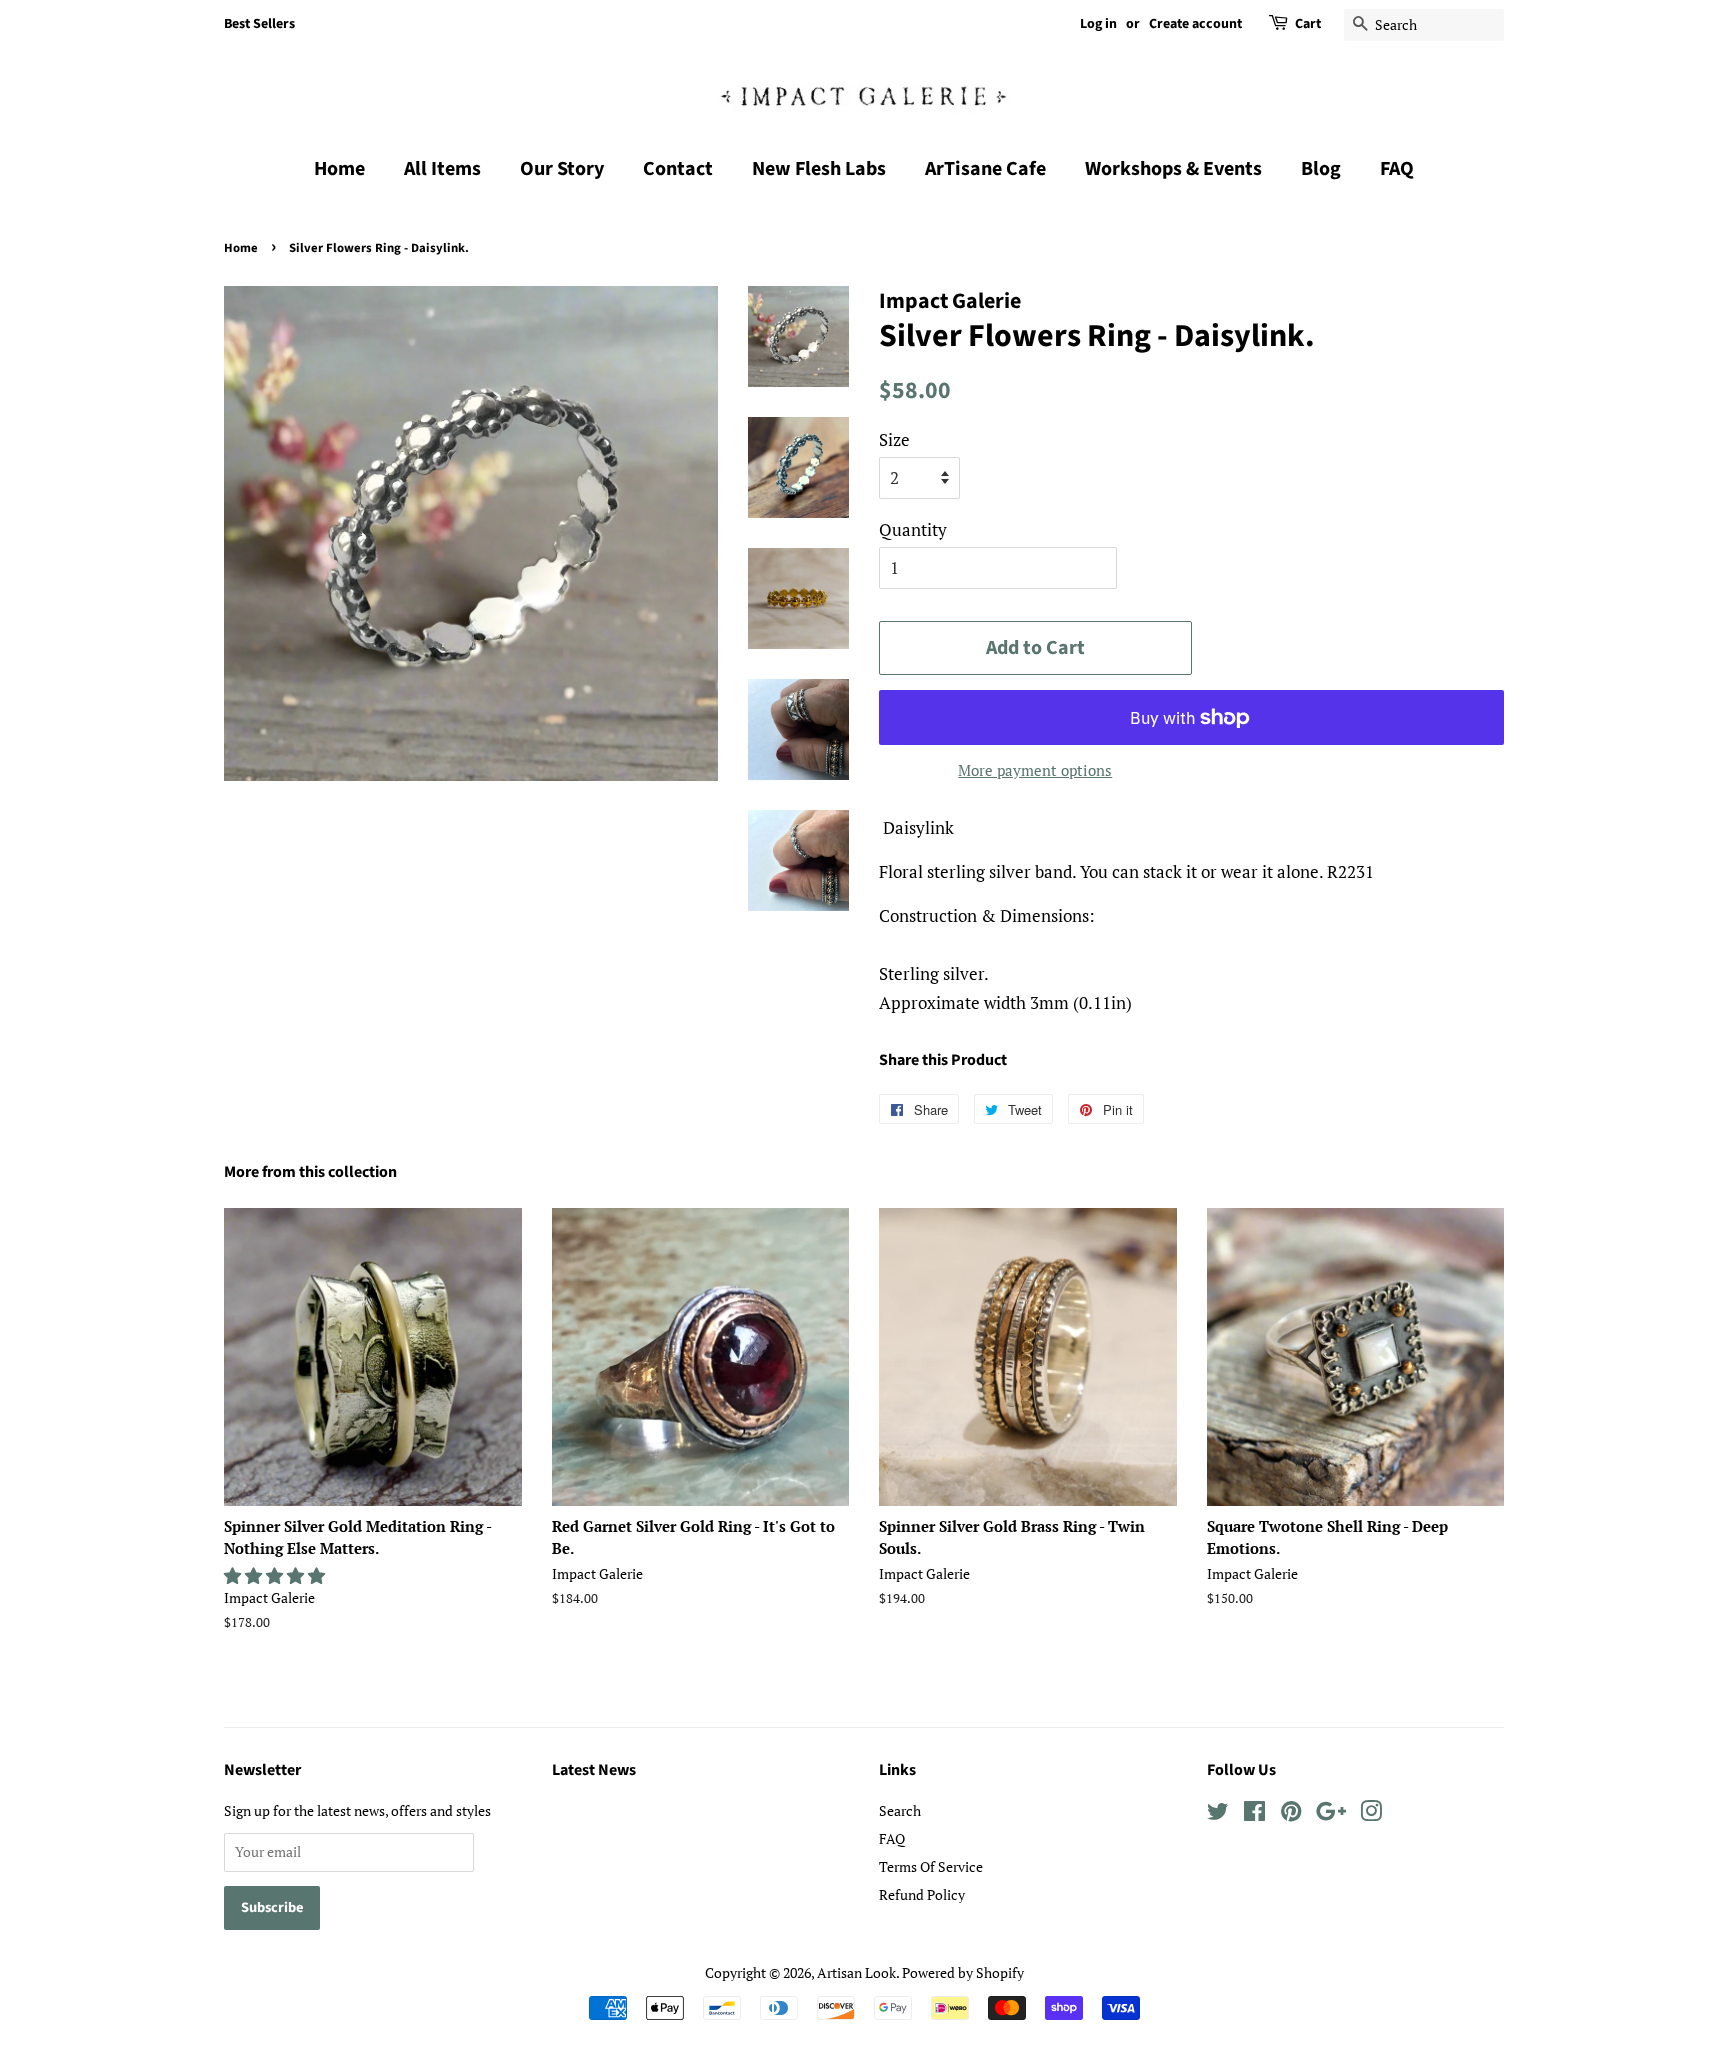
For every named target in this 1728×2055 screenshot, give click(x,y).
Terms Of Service (931, 1866)
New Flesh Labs (819, 169)
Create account (1195, 24)
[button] (276, 1575)
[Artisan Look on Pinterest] (1291, 1814)
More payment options (1035, 770)
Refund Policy (922, 1894)
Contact (678, 169)
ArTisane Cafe (985, 169)
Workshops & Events (1173, 169)
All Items (442, 169)
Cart (1308, 24)
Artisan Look (856, 1972)
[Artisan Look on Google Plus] (1331, 1814)
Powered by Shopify (963, 1972)
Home (339, 169)
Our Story (562, 169)
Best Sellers (259, 24)
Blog (1321, 169)
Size (894, 439)
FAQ (1397, 169)
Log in (1098, 24)
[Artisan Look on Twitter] (1218, 1814)
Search (900, 1810)
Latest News (594, 1770)
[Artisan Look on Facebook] (1254, 1814)
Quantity (913, 529)
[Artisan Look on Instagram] (1371, 1814)
